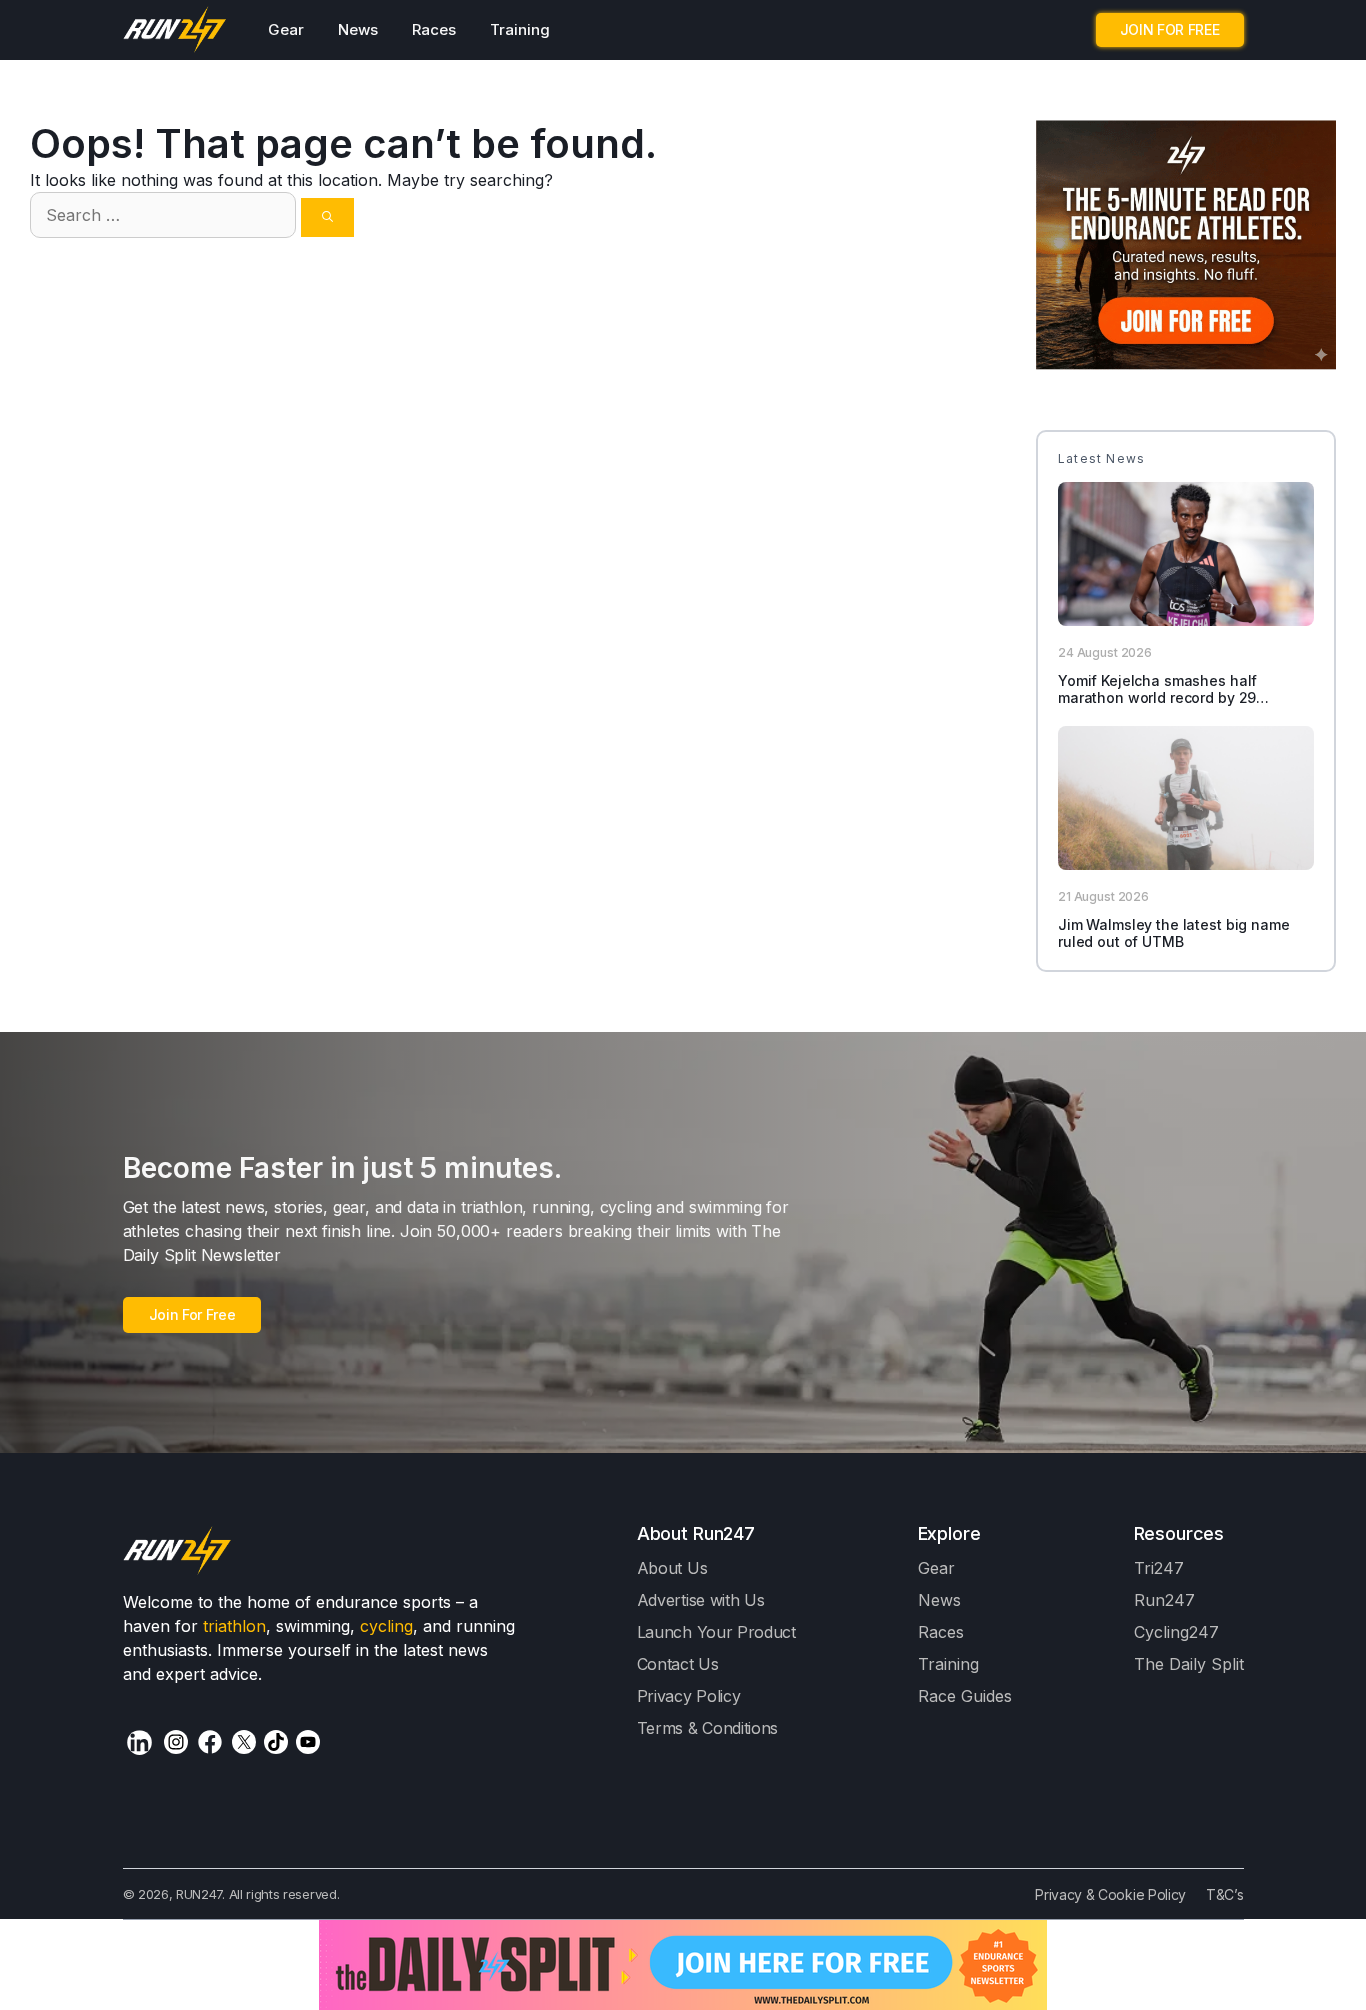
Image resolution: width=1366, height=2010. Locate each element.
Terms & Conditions (707, 1728)
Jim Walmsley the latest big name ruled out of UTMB (1174, 933)
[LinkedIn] (139, 1742)
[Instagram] (176, 1742)
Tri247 (1159, 1568)
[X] (244, 1742)
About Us (672, 1568)
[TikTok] (276, 1742)
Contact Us (678, 1664)
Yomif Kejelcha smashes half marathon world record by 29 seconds (1157, 697)
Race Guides (965, 1696)
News (358, 29)
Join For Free (192, 1314)
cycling (386, 1626)
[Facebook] (210, 1742)
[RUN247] (175, 30)
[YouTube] (308, 1742)
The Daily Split (1189, 1664)
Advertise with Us (701, 1600)
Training (520, 29)
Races (434, 29)
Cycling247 (1176, 1632)
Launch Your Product (716, 1632)
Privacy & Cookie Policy (1110, 1894)
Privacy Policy (689, 1696)
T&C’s (1224, 1894)
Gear (286, 29)
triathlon (234, 1626)
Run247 (1164, 1600)
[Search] (327, 217)
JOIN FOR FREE (1170, 29)
